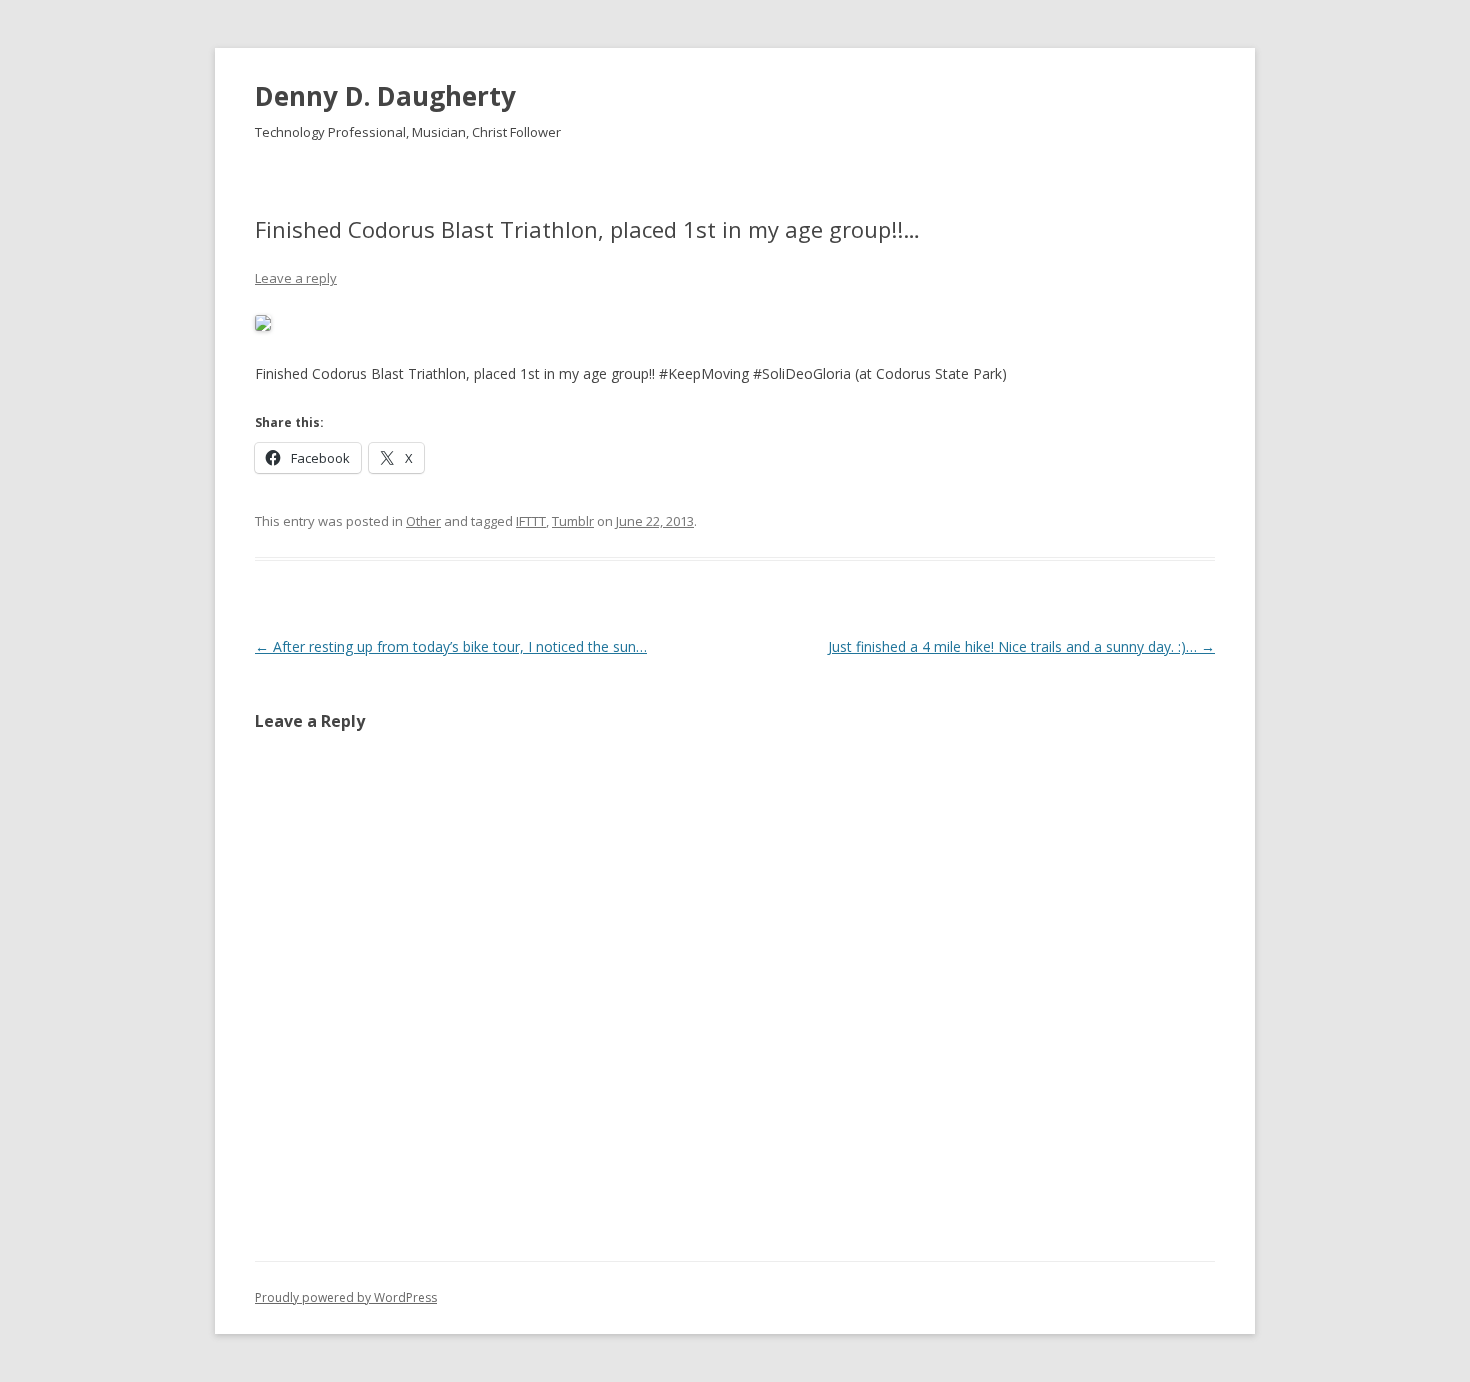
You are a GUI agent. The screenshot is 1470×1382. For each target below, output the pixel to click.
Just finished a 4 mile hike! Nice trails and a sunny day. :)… (1021, 646)
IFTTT (531, 521)
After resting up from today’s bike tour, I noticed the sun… (451, 646)
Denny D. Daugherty (385, 96)
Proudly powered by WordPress (346, 1297)
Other (423, 521)
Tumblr (573, 521)
